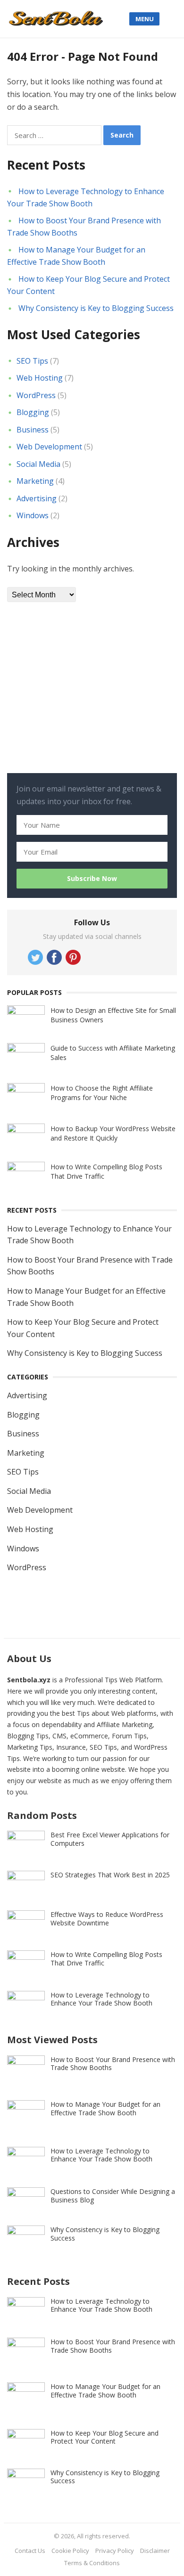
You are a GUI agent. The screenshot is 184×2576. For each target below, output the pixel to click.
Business (33, 430)
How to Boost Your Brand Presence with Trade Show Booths (113, 2064)
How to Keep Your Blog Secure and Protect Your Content (105, 2437)
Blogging (33, 412)
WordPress (36, 395)
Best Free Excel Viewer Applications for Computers (110, 1839)
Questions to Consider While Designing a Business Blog (113, 2196)
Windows (33, 515)
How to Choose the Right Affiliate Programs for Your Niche (102, 1093)
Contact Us (30, 2551)
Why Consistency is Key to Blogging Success (96, 308)
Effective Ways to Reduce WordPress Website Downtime (107, 1919)
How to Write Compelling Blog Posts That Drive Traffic (106, 1959)
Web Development (49, 447)
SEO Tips (32, 361)
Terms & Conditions (92, 2563)
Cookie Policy (70, 2551)
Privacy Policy (115, 2551)
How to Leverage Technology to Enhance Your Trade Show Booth (101, 1999)
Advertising (37, 498)
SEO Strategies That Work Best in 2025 (110, 1875)
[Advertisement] (78, 698)
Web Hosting (40, 378)
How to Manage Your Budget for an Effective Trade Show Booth (105, 2108)
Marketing (35, 481)
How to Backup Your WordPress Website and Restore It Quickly (113, 1133)
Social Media (38, 464)
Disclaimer (155, 2551)
